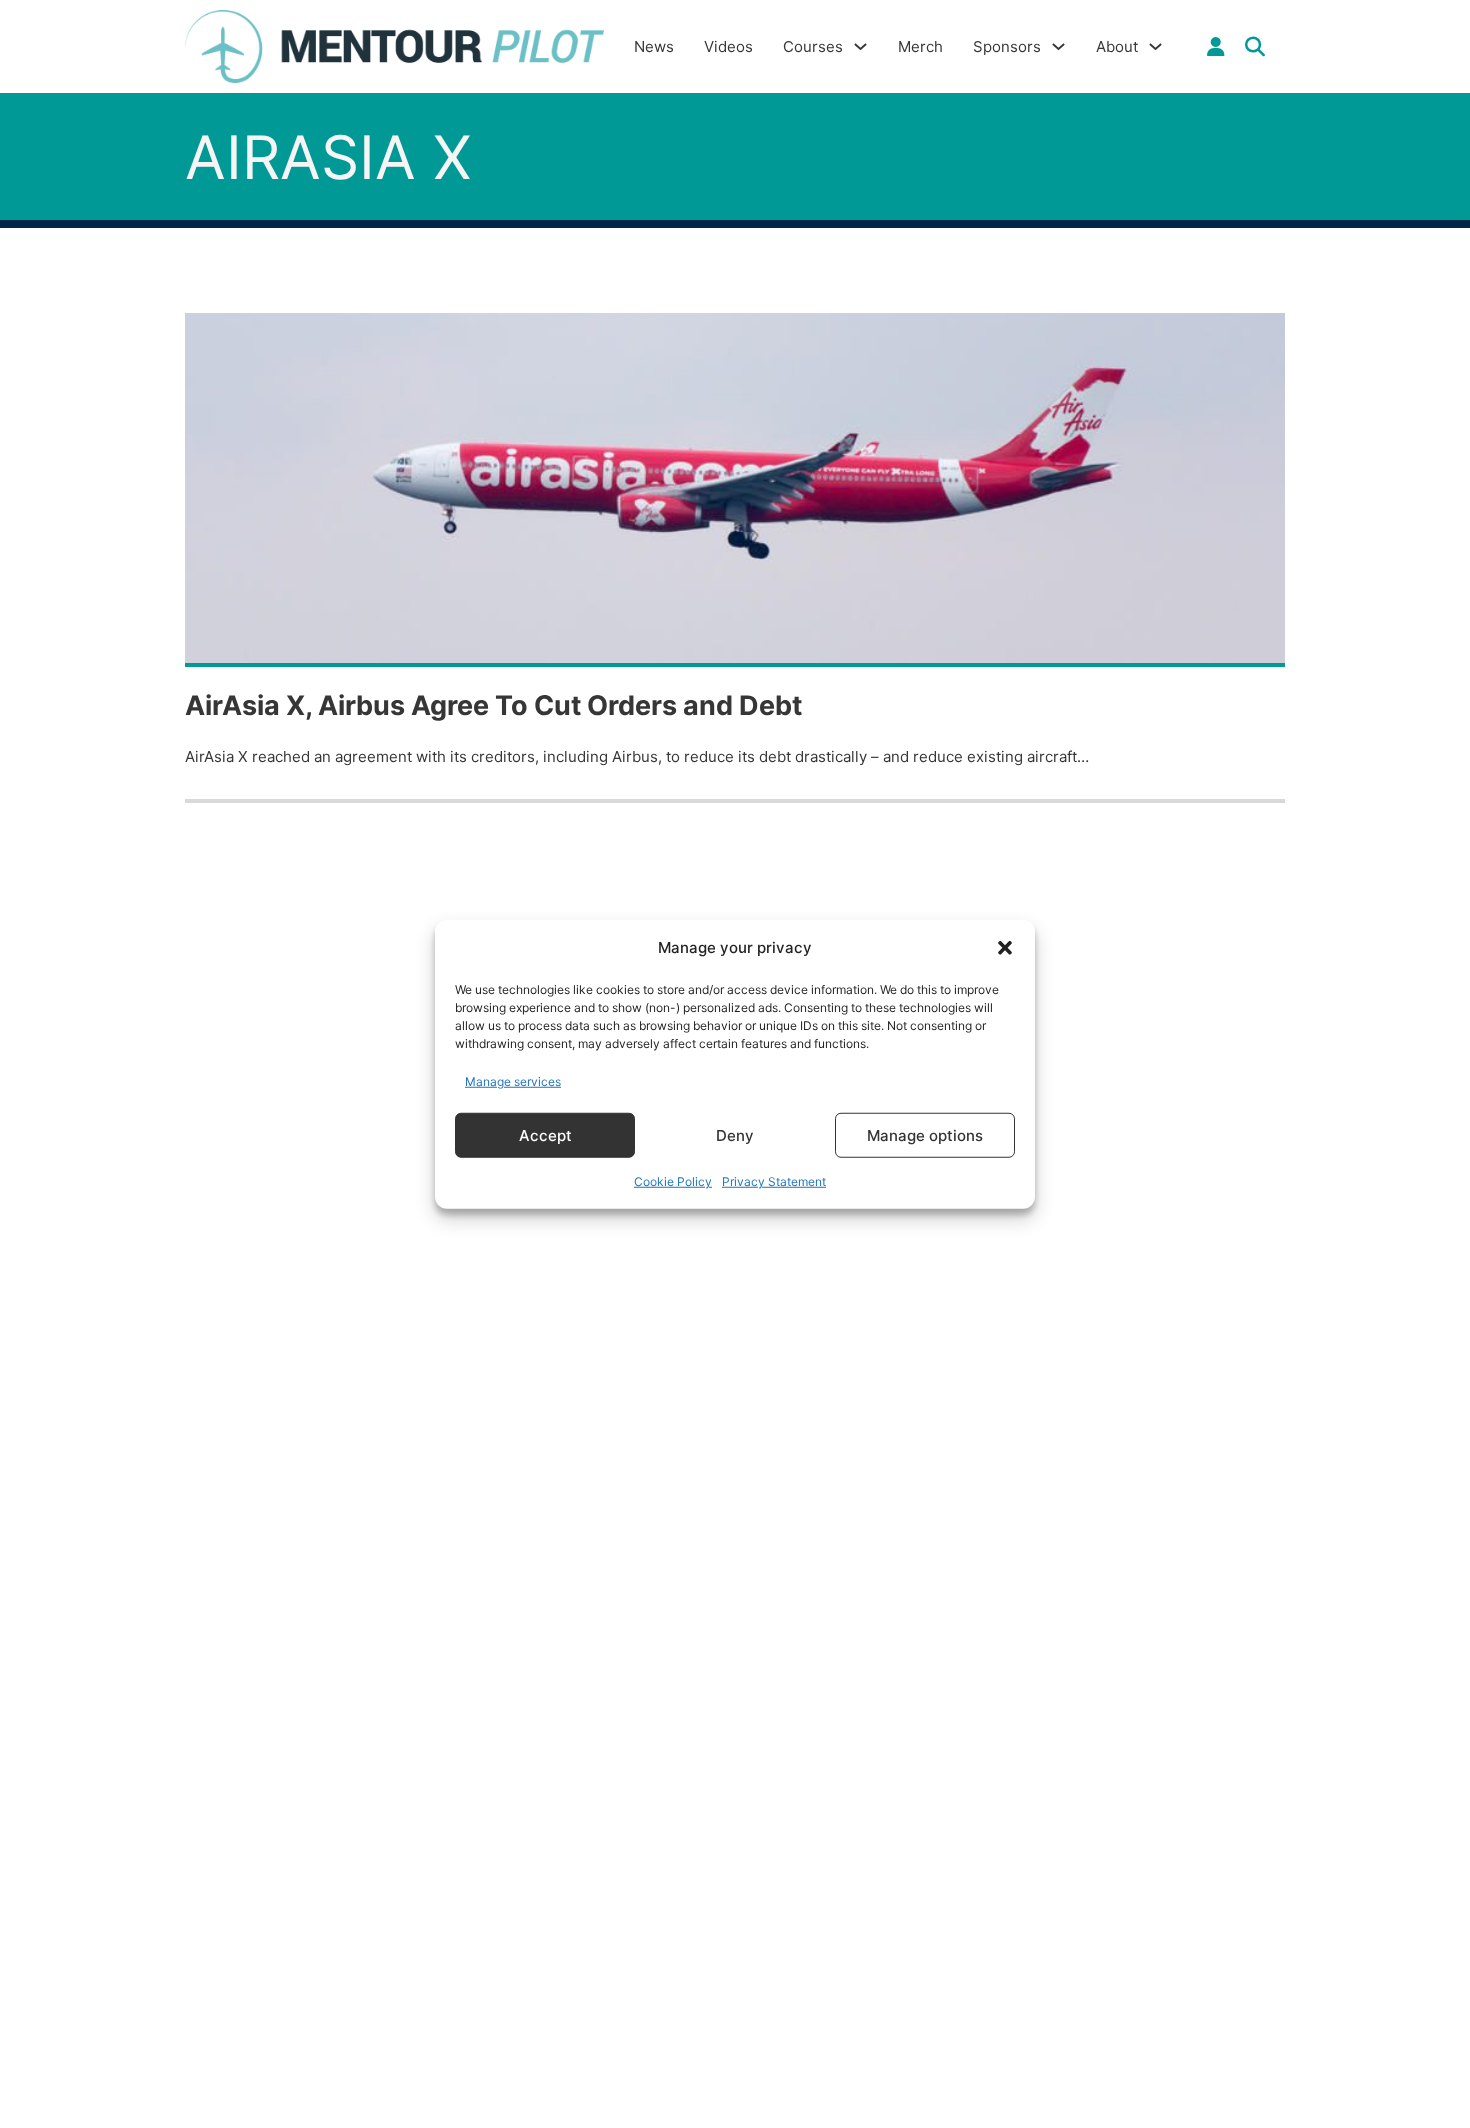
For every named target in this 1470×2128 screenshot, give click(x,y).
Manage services (513, 1080)
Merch (920, 46)
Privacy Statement (774, 1181)
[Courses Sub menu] (860, 46)
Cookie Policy (673, 1181)
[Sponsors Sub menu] (1058, 46)
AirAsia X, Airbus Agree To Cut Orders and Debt (493, 705)
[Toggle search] (1255, 47)
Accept (545, 1134)
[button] (1005, 948)
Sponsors (1007, 46)
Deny (735, 1134)
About (1117, 46)
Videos (728, 46)
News (654, 46)
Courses (813, 46)
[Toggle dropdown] (1216, 47)
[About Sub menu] (1155, 46)
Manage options (925, 1134)
